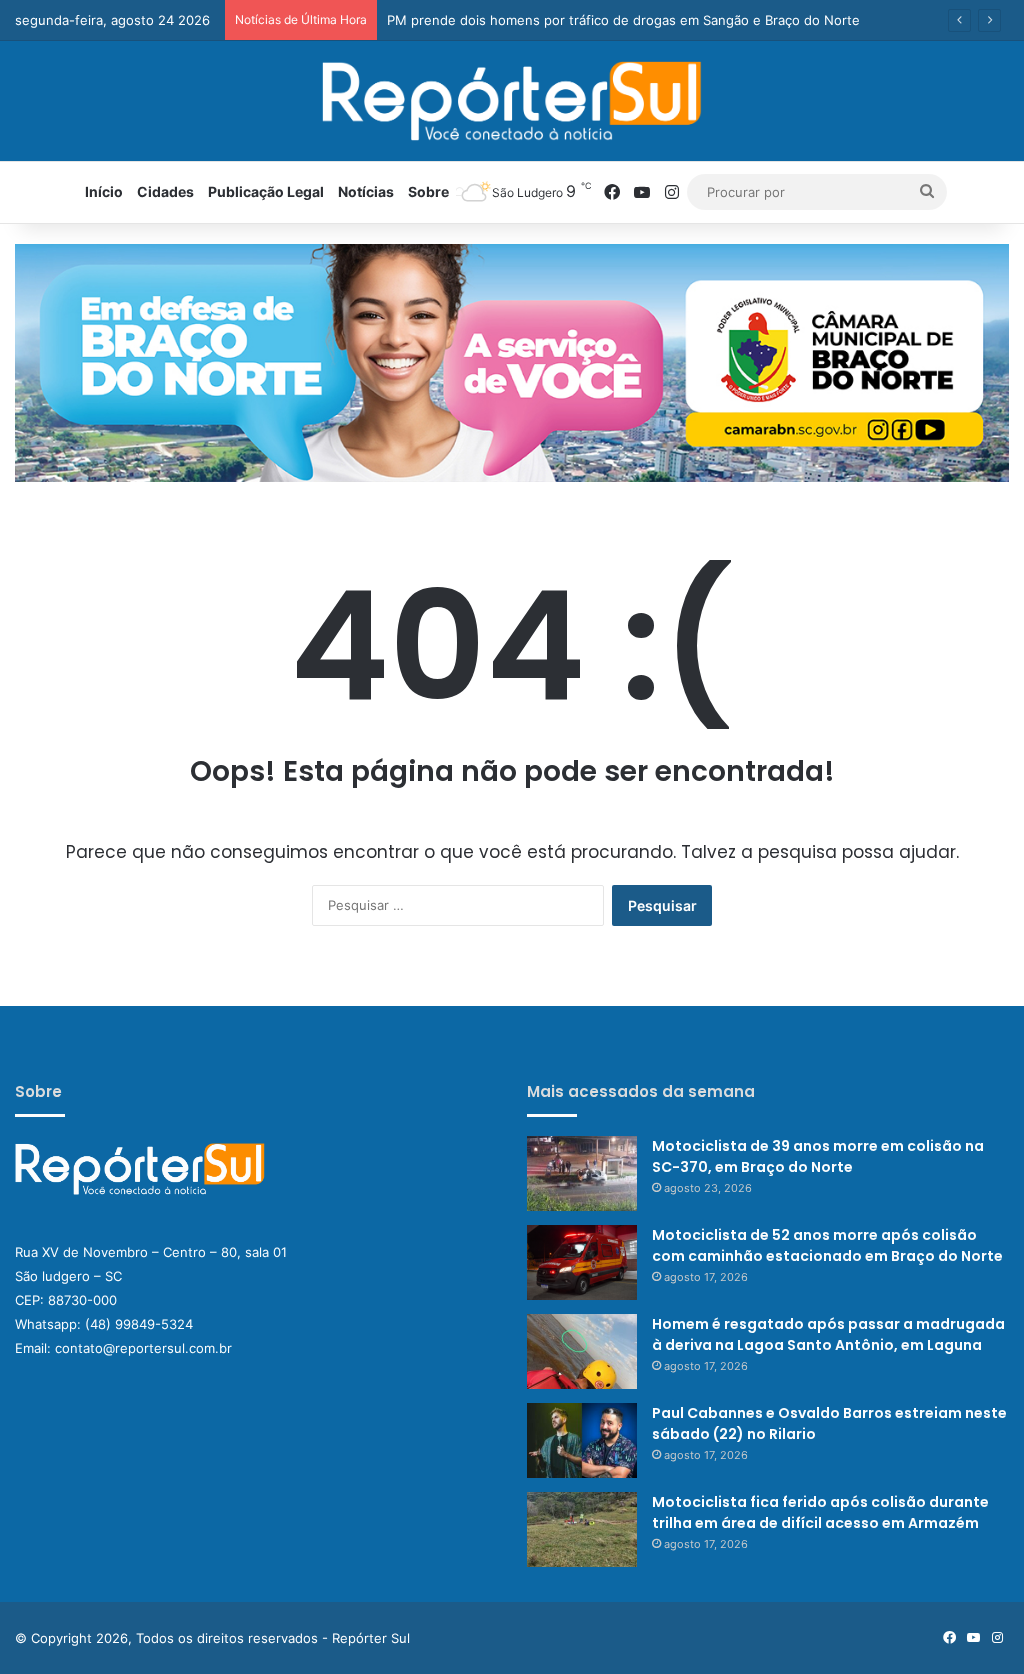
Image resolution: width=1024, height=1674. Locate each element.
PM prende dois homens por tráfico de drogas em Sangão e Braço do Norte (623, 20)
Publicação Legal (266, 191)
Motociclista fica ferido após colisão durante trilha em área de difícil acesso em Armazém (820, 1512)
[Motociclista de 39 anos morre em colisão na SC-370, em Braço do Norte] (582, 1173)
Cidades (165, 191)
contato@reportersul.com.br (143, 1348)
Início (104, 191)
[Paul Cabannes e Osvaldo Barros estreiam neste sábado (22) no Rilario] (582, 1440)
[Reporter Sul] (512, 101)
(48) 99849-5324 (139, 1324)
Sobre (428, 191)
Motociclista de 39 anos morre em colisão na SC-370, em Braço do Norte (818, 1156)
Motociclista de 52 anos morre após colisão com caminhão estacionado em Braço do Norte (827, 1245)
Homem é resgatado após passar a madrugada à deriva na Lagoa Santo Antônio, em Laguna (828, 1334)
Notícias (366, 191)
